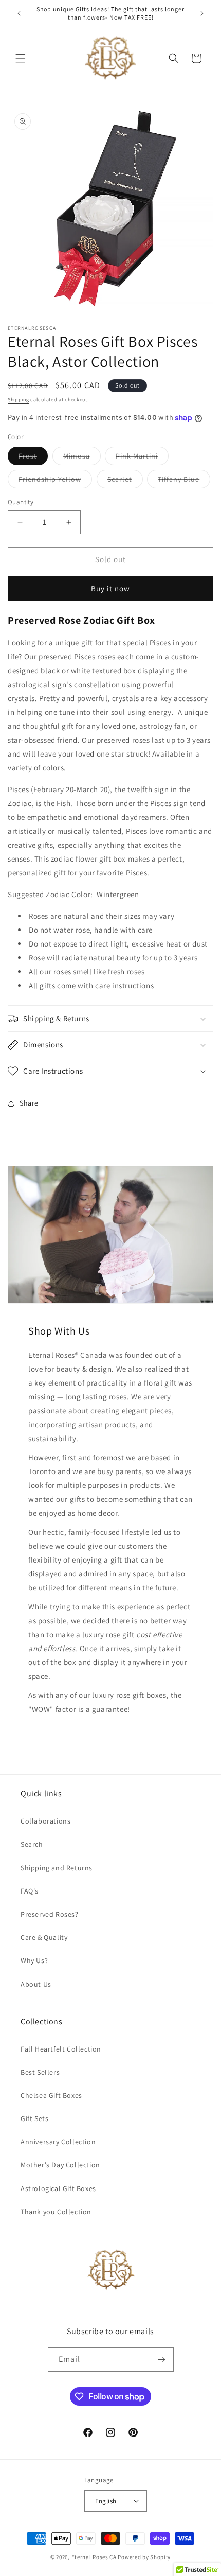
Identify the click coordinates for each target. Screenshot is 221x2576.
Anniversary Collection (58, 2142)
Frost (33, 458)
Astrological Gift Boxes (58, 2188)
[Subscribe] (162, 2360)
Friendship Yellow (55, 481)
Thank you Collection (56, 2212)
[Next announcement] (202, 13)
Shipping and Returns (57, 1868)
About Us (36, 1984)
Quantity (21, 502)
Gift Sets (34, 2118)
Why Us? (34, 1960)
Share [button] (29, 1103)
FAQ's (30, 1891)
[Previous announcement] (19, 13)
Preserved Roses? (50, 1914)
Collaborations (45, 1821)
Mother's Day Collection (60, 2165)
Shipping (19, 400)
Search (32, 1844)
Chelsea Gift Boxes (51, 2095)
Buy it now (110, 589)
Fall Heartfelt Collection (61, 2049)
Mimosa (82, 458)
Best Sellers (40, 2072)
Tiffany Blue (184, 481)
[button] (21, 58)
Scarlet (125, 481)
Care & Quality (44, 1937)
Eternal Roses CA (94, 2557)
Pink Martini (142, 458)
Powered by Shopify (144, 2557)
